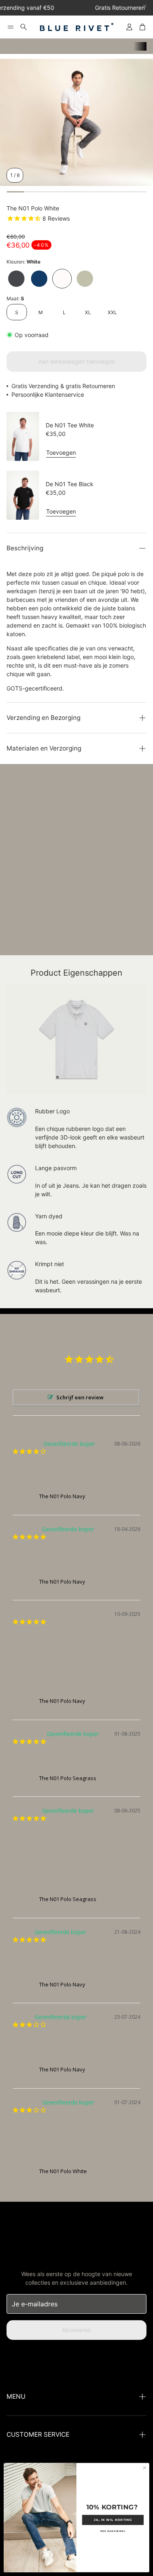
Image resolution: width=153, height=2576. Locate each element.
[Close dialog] (144, 2468)
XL (88, 312)
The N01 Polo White (63, 2171)
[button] (11, 27)
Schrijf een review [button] (80, 1397)
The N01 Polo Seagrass (68, 1778)
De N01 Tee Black (70, 484)
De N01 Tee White (70, 425)
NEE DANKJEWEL (113, 2531)
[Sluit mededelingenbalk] (145, 6)
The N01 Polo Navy (62, 1496)
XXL (112, 312)
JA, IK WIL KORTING (113, 2520)
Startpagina (22, 46)
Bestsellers (60, 46)
